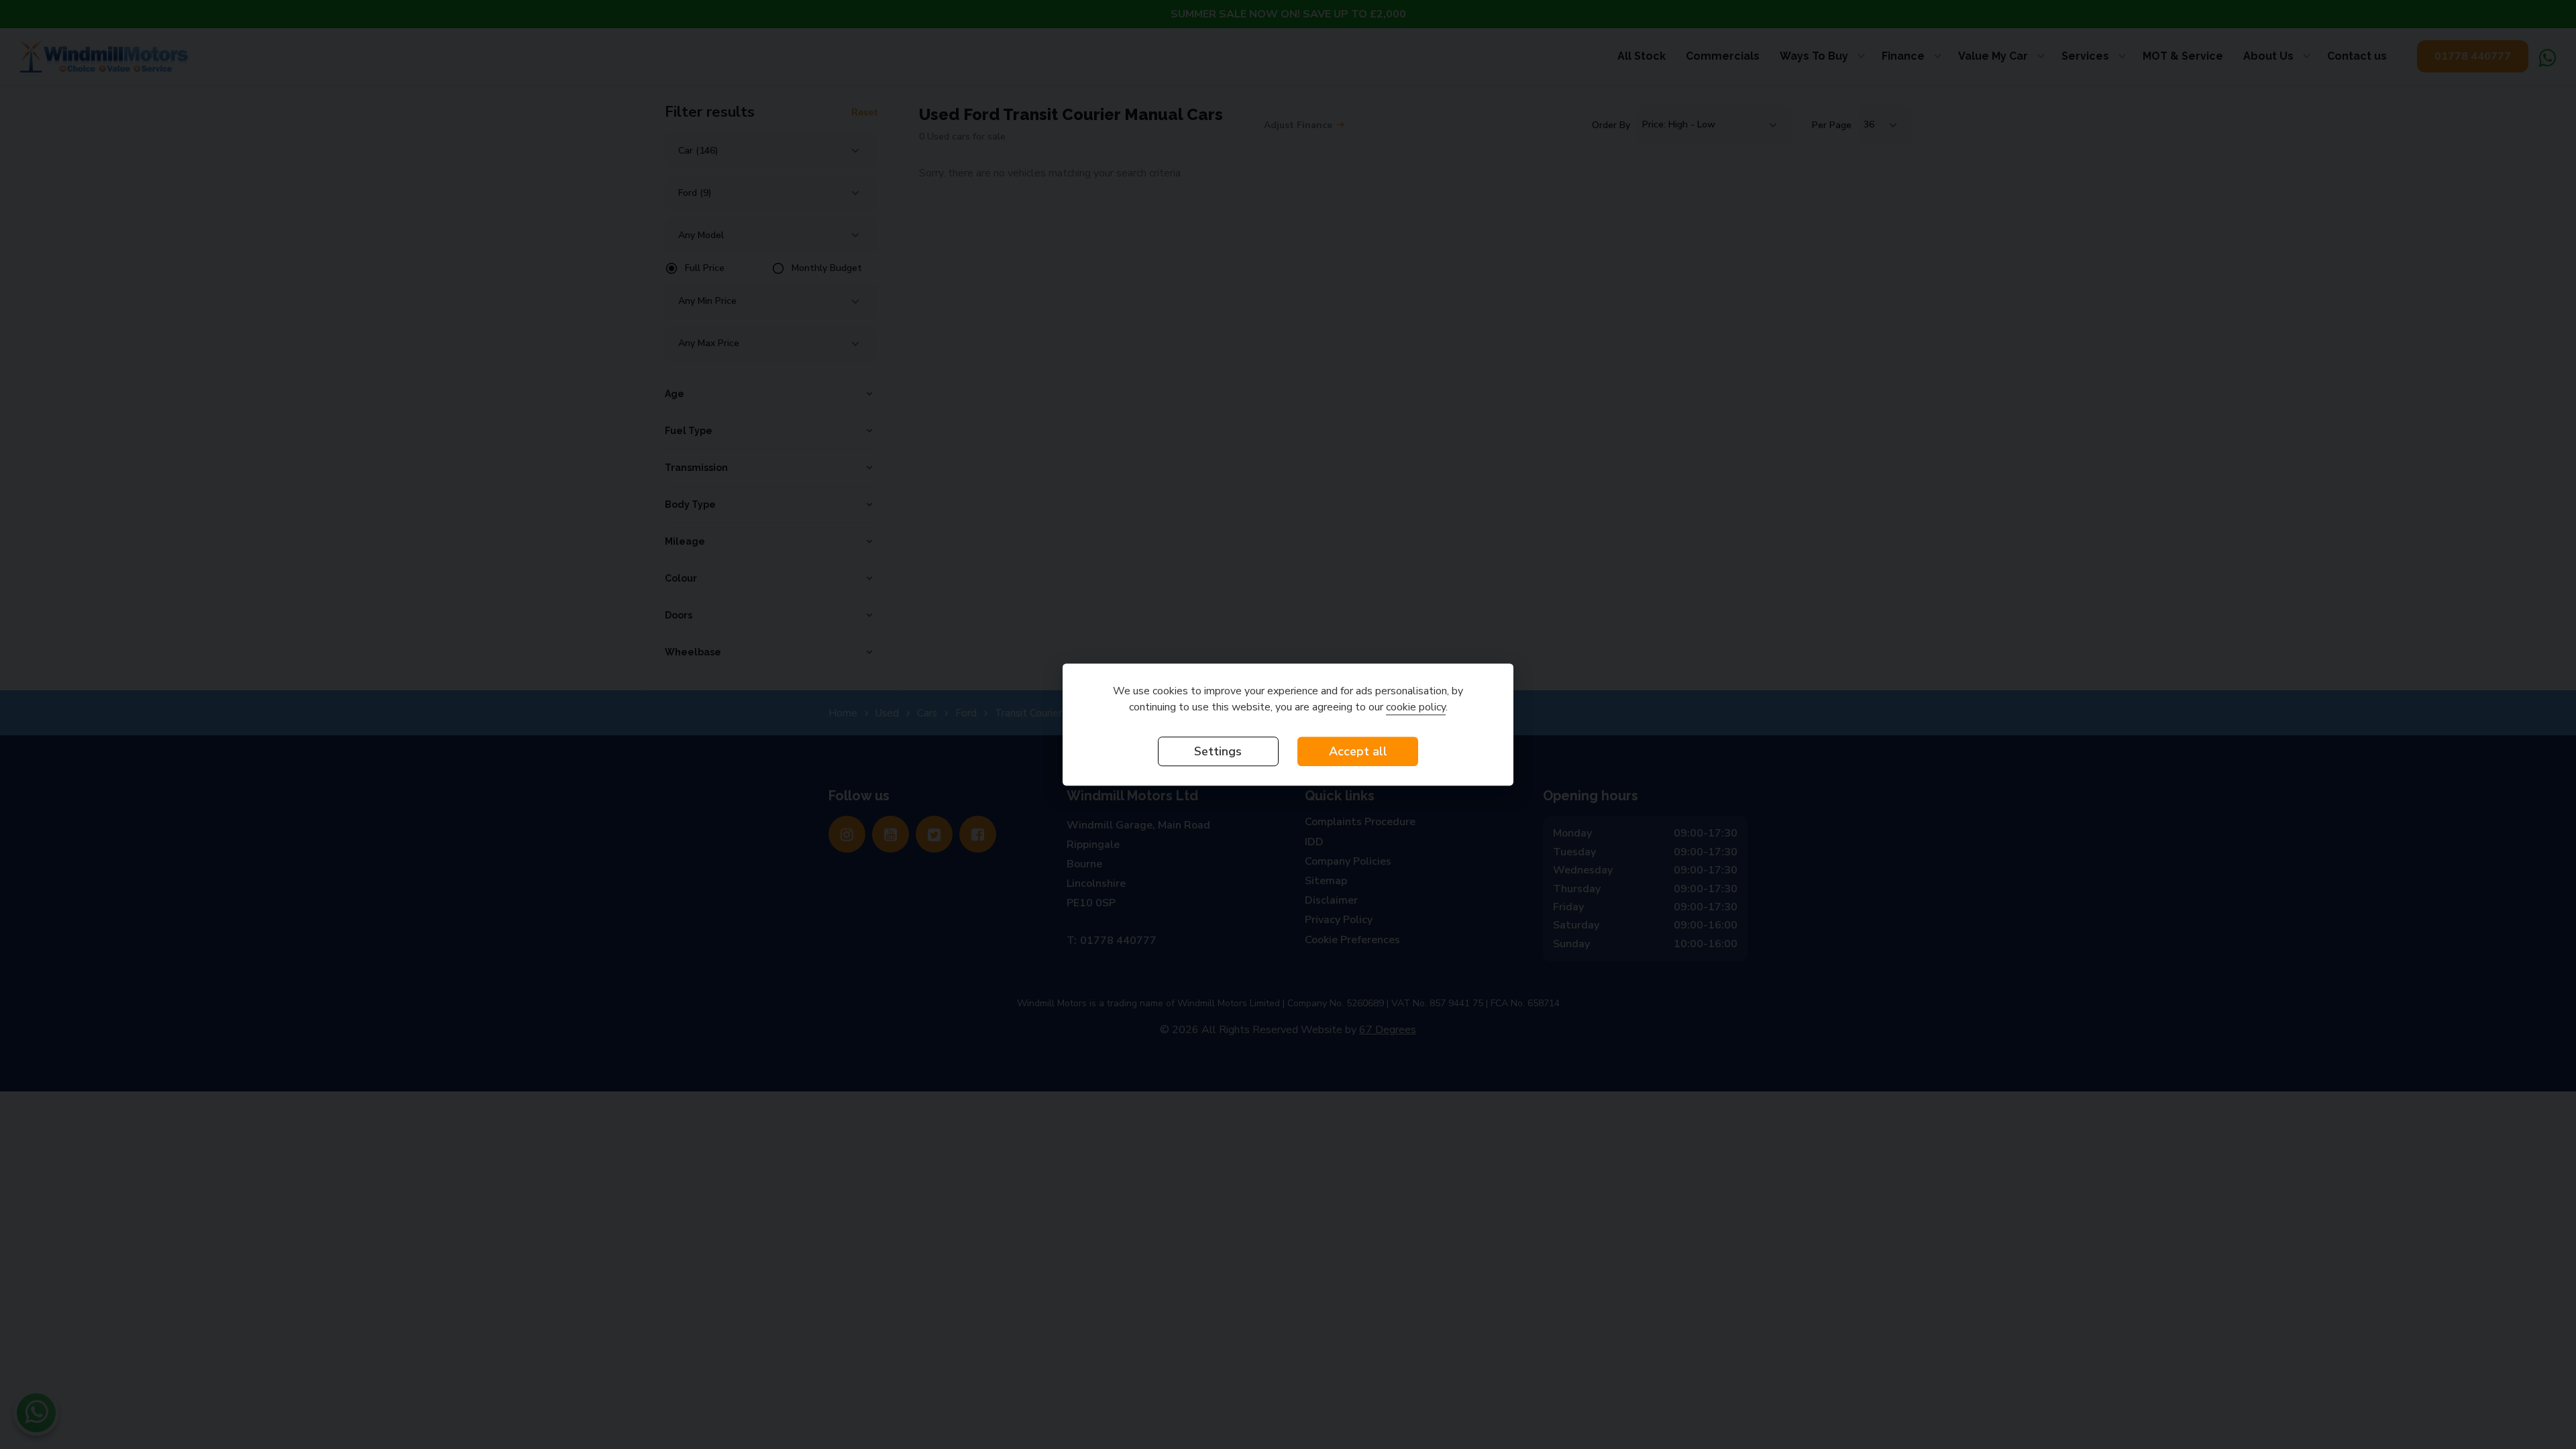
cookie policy (1416, 707)
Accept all (1358, 751)
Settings (1218, 751)
